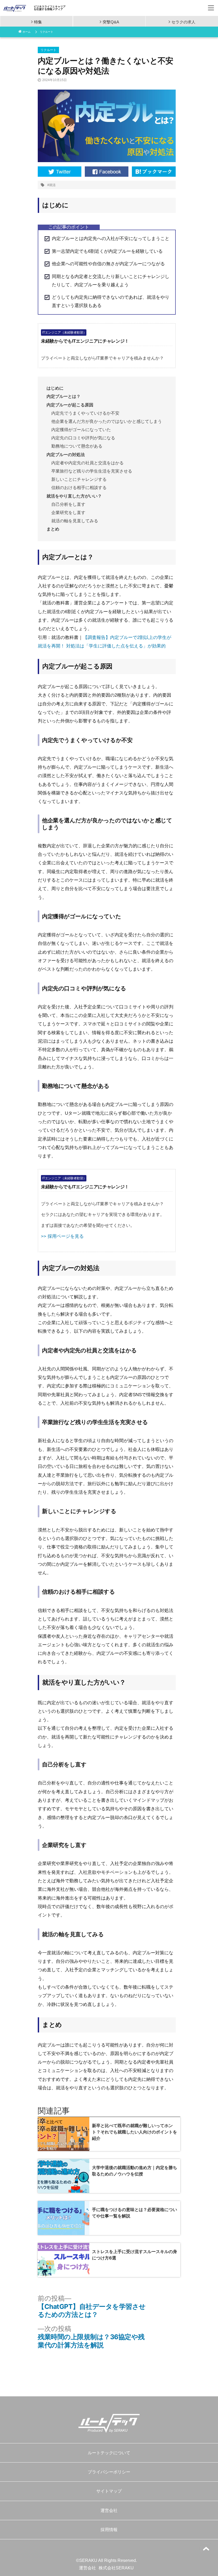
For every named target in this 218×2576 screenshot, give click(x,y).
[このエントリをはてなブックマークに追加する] (154, 171)
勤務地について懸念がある (77, 446)
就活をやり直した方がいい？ (74, 496)
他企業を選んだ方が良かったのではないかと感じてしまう (107, 421)
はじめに (55, 388)
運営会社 (109, 2510)
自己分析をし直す (68, 504)
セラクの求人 (183, 22)
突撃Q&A (111, 22)
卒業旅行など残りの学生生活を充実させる (92, 471)
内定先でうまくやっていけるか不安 (85, 413)
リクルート (47, 32)
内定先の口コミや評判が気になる (83, 438)
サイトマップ (109, 2491)
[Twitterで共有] (60, 171)
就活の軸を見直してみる (75, 521)
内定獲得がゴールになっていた (81, 430)
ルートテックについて (109, 2453)
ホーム (27, 32)
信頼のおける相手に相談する (79, 488)
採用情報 (109, 2530)
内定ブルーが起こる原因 (70, 405)
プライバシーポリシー (109, 2472)
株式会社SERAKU (116, 2568)
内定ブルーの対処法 (66, 455)
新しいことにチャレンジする (79, 479)
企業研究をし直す (68, 513)
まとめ (53, 529)
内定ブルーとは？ (64, 396)
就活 (52, 185)
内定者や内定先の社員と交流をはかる (87, 463)
